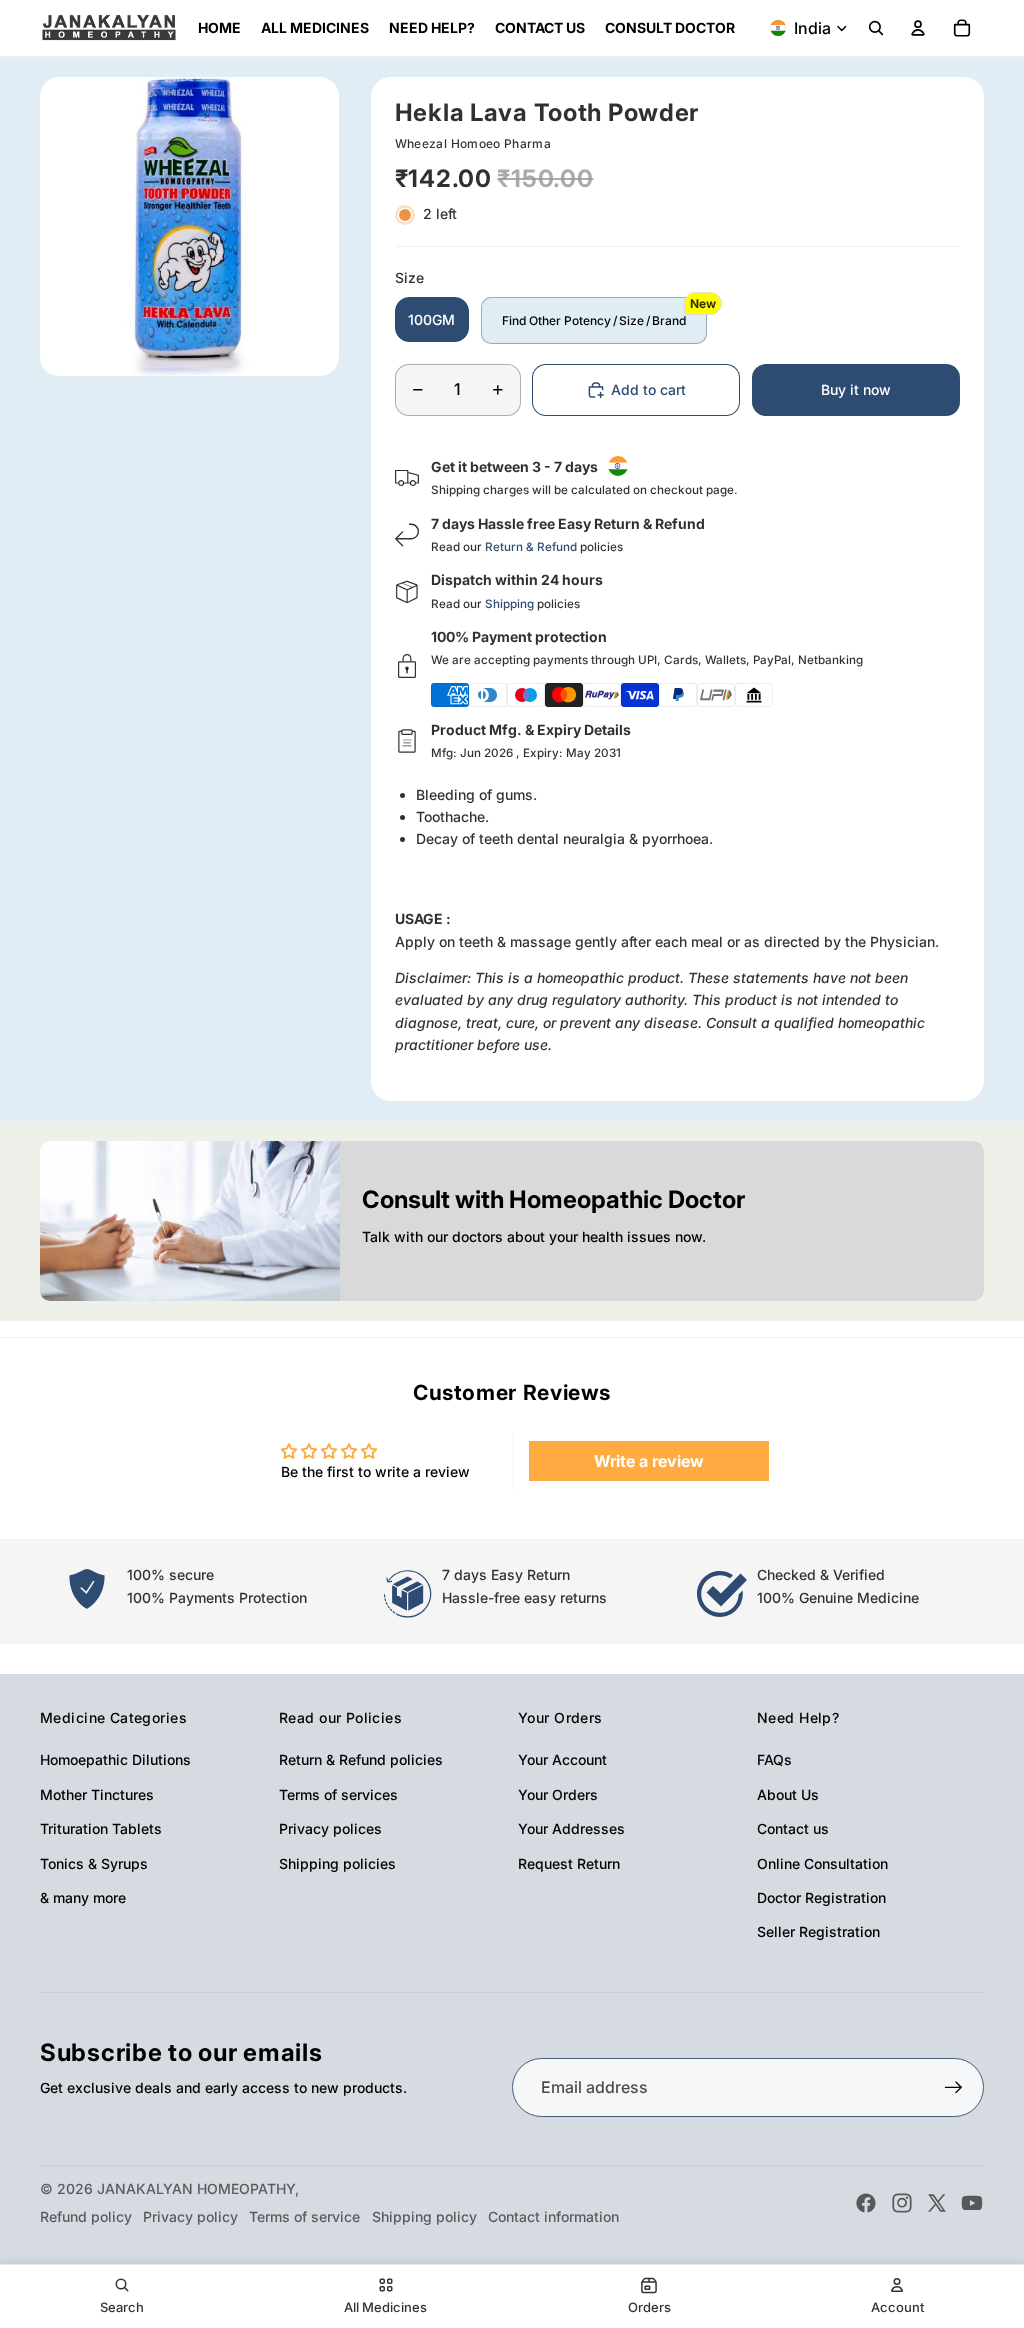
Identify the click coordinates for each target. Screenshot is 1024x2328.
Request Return (569, 1863)
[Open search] (876, 28)
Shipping (509, 604)
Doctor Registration (821, 1897)
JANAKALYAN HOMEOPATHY (196, 2188)
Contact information (553, 2216)
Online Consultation (822, 1863)
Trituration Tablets (101, 1828)
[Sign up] (954, 2088)
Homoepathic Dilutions (115, 1759)
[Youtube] (972, 2203)
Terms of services (338, 1794)
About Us (788, 1794)
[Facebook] (866, 2203)
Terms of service (304, 2216)
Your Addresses (571, 1828)
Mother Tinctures (97, 1794)
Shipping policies (337, 1863)
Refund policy (86, 2216)
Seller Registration (818, 1931)
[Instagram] (902, 2203)
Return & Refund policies (361, 1759)
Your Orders (558, 1794)
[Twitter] (937, 2203)
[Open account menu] (918, 28)
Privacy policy (190, 2216)
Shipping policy (424, 2216)
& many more (83, 1897)
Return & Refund (531, 547)
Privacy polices (330, 1828)
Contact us (793, 1828)
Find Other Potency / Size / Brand (594, 320)
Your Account (562, 1759)
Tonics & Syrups (94, 1863)
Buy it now (856, 389)
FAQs (774, 1759)
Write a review (649, 1461)
